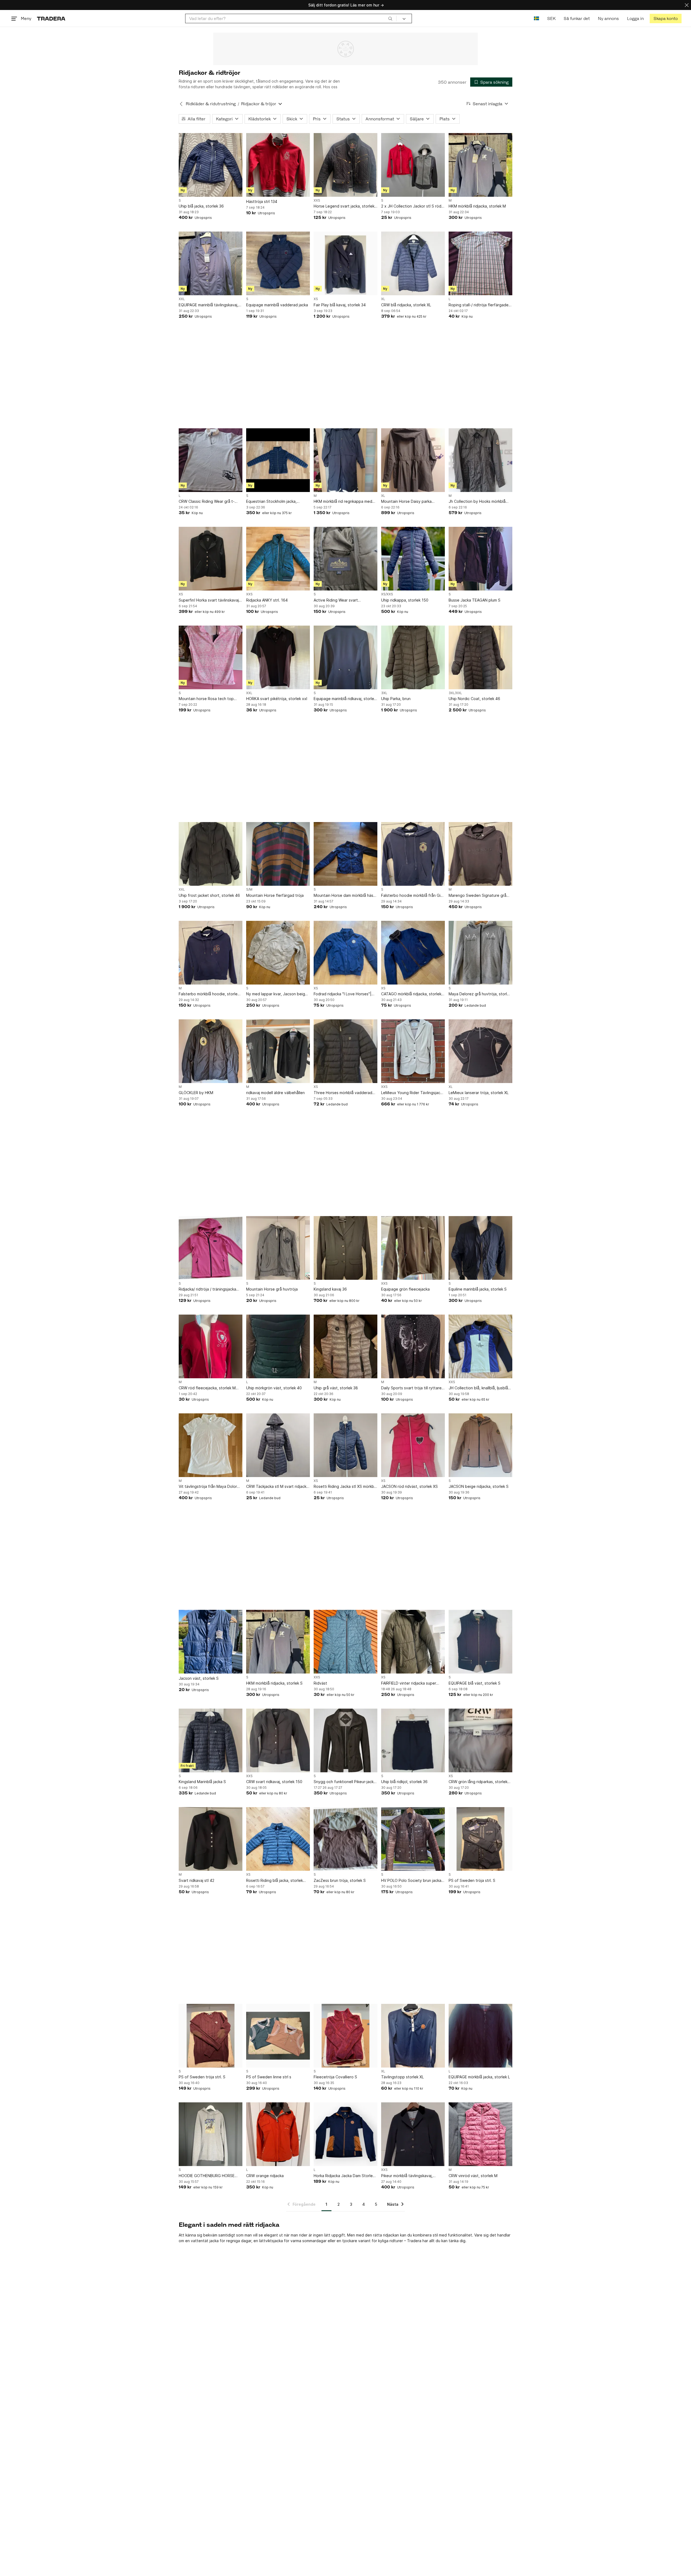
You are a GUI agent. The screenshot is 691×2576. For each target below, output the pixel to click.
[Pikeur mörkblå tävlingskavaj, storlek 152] (413, 2134)
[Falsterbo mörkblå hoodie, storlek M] (211, 953)
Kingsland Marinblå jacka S (202, 1782)
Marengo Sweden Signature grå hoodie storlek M (477, 896)
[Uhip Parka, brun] (413, 657)
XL (383, 299)
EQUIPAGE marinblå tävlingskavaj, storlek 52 (209, 305)
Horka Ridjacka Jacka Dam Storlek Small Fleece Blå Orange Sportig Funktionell (344, 2176)
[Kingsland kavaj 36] (345, 1248)
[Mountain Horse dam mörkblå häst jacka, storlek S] (345, 854)
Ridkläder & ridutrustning (211, 104)
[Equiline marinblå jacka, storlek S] (480, 1248)
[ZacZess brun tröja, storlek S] (345, 1839)
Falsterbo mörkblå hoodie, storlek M (209, 994)
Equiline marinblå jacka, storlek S (478, 1289)
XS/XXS (387, 594)
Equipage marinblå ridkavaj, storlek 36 (345, 699)
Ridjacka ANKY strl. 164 (267, 600)
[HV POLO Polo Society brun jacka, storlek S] (413, 1839)
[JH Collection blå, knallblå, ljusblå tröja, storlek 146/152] (480, 1346)
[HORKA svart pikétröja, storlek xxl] (278, 657)
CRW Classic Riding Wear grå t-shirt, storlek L (207, 502)
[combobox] (291, 18)
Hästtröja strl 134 (262, 201)
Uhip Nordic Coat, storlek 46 (474, 699)
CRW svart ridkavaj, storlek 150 (274, 1782)
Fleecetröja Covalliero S (335, 2077)
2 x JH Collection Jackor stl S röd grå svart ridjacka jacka (411, 206)
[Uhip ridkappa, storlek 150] (413, 559)
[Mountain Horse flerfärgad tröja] (278, 854)
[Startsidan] (51, 18)
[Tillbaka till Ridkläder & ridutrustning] (181, 104)
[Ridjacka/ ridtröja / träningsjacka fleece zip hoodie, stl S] (211, 1248)
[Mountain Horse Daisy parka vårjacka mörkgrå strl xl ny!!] (413, 460)
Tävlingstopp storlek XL (402, 2077)
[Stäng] (687, 5)
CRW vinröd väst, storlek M (473, 2176)
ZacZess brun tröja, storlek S (340, 1880)
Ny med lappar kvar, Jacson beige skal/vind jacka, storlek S (277, 994)
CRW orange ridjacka (265, 2176)
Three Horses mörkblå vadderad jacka (343, 1093)
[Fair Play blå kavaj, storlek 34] (345, 263)
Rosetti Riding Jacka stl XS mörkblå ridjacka (345, 1487)
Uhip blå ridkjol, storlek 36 (404, 1782)
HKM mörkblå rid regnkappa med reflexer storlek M (343, 502)
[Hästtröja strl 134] (278, 165)
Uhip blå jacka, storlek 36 (201, 206)
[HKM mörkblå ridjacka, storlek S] (278, 1642)
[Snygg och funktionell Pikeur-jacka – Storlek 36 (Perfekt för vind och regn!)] (345, 1740)
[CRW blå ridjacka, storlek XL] (413, 263)
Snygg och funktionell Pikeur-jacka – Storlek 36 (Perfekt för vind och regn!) (345, 1782)
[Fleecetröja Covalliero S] (345, 2036)
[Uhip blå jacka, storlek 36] (211, 165)
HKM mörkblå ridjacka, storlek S (274, 1683)
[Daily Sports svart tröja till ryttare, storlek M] (413, 1346)
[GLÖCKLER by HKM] (211, 1051)
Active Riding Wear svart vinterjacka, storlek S (336, 600)
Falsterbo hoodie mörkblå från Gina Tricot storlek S (413, 896)
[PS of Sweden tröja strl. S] (480, 1839)
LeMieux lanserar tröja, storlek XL (479, 1093)
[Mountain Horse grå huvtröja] (278, 1248)
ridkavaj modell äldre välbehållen (275, 1093)
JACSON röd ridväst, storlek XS (409, 1486)
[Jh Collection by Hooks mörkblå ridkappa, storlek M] (480, 460)
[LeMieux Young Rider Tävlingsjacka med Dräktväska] (413, 1051)
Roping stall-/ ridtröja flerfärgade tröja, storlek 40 (479, 305)
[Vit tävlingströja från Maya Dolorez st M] (211, 1445)
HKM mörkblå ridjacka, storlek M (477, 206)
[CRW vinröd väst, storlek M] (480, 2134)
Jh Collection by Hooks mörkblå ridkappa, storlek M (477, 502)
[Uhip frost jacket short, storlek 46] (211, 854)
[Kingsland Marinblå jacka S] (211, 1740)
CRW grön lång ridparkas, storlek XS (478, 1782)
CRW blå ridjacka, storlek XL (406, 305)
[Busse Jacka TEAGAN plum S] (480, 559)
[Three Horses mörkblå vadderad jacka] (345, 1051)
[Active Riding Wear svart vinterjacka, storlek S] (345, 559)
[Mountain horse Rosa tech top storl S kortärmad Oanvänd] (211, 657)
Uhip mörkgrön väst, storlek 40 (274, 1388)
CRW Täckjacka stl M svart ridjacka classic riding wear (277, 1487)
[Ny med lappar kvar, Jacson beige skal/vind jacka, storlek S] (278, 953)
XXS (317, 201)
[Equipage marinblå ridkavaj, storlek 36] (345, 657)
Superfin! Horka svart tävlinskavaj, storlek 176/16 (209, 600)
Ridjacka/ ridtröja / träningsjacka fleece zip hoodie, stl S (207, 1289)
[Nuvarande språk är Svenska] (536, 18)
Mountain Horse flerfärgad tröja (275, 895)
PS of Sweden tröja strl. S (472, 1880)
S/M (249, 890)
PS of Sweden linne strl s (269, 2077)
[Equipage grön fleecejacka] (413, 1248)
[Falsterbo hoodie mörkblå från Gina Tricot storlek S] (413, 854)
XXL (182, 299)
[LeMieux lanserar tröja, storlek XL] (480, 1051)
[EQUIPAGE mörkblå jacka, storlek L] (480, 2036)
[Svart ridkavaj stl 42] (211, 1839)
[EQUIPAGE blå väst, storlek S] (480, 1642)
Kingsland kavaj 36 (330, 1289)
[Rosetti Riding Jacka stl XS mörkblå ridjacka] (345, 1445)
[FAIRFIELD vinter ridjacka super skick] (413, 1642)
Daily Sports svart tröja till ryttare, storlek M (412, 1388)
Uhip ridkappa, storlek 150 (405, 600)
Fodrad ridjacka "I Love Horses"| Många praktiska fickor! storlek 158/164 (343, 994)
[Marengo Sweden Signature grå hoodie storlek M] (480, 854)
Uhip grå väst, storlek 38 (336, 1388)
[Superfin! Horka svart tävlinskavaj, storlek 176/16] (211, 559)
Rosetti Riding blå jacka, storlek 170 (275, 1881)
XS (316, 299)
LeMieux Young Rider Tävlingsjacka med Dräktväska (413, 1093)
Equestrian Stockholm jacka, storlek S (271, 502)
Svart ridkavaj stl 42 (197, 1880)
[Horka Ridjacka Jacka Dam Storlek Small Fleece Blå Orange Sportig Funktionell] (345, 2134)
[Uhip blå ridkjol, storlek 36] (413, 1740)
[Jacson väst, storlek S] (211, 1642)
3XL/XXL (455, 693)
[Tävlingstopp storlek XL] (413, 2036)
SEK (551, 18)
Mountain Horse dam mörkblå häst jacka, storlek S (344, 896)
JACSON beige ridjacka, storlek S (479, 1486)
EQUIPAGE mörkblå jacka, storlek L (479, 2077)
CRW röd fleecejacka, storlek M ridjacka (207, 1388)
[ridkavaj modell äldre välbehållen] (278, 1051)
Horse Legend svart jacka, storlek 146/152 (344, 206)
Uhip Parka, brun (396, 699)
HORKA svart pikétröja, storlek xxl (277, 699)
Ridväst (320, 1683)
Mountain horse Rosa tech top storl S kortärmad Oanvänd (206, 699)
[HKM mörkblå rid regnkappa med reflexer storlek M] (345, 460)
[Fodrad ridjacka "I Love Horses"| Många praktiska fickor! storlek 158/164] (345, 953)
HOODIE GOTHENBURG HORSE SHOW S (207, 2176)
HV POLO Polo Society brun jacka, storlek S (412, 1881)
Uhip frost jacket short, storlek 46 (209, 895)
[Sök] (390, 18)
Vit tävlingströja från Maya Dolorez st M (210, 1487)
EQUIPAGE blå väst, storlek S (475, 1683)
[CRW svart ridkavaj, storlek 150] (278, 1740)
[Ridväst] (345, 1642)
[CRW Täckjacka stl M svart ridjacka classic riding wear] (278, 1445)
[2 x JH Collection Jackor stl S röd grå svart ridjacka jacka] (413, 165)
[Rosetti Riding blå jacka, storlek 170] (278, 1839)
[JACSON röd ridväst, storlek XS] (413, 1445)
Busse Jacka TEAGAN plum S (475, 600)
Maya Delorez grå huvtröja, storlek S (480, 994)
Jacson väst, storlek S (199, 1678)
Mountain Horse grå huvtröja (272, 1289)
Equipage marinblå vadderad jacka (277, 305)
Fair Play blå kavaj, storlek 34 (340, 305)
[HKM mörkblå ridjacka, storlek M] (480, 165)
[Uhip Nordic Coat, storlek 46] (480, 657)
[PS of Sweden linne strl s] (278, 2036)
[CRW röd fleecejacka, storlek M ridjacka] (211, 1346)
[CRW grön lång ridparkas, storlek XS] (480, 1740)
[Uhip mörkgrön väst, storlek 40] (278, 1346)
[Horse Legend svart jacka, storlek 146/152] (345, 165)
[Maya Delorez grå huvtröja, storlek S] (480, 953)
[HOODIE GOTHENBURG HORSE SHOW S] (211, 2134)
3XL (384, 693)
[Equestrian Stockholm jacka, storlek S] (278, 460)
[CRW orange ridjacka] (278, 2134)
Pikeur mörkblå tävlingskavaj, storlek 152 (407, 2176)
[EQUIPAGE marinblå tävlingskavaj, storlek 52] (211, 263)
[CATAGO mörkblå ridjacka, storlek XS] (413, 953)
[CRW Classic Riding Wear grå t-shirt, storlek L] (211, 460)
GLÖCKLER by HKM (196, 1093)
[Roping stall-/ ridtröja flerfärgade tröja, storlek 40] (480, 263)
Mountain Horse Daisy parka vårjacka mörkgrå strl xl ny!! (406, 502)
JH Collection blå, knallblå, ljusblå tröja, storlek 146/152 (478, 1388)
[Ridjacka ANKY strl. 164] (278, 559)
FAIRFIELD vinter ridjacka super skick (409, 1683)
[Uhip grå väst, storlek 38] (345, 1346)
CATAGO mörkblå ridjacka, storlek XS (411, 994)
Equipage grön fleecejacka (405, 1289)
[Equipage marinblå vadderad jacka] (278, 263)
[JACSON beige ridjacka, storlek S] (480, 1445)
